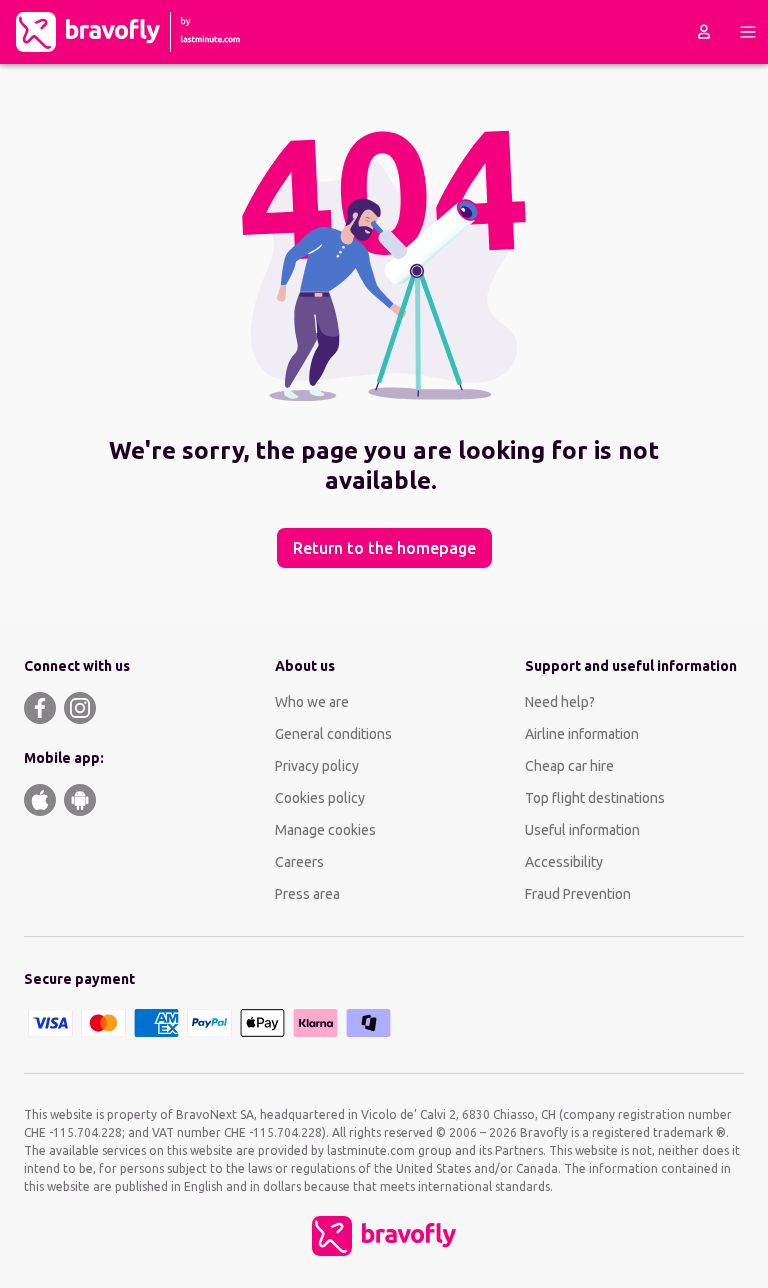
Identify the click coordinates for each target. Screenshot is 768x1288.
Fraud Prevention (578, 894)
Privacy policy (317, 766)
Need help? (560, 702)
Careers (299, 862)
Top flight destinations (595, 798)
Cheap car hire (569, 766)
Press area (307, 894)
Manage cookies (325, 830)
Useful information (582, 830)
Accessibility (564, 862)
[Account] (704, 32)
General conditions (333, 734)
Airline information (582, 734)
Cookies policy (320, 798)
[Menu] (748, 32)
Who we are (312, 702)
